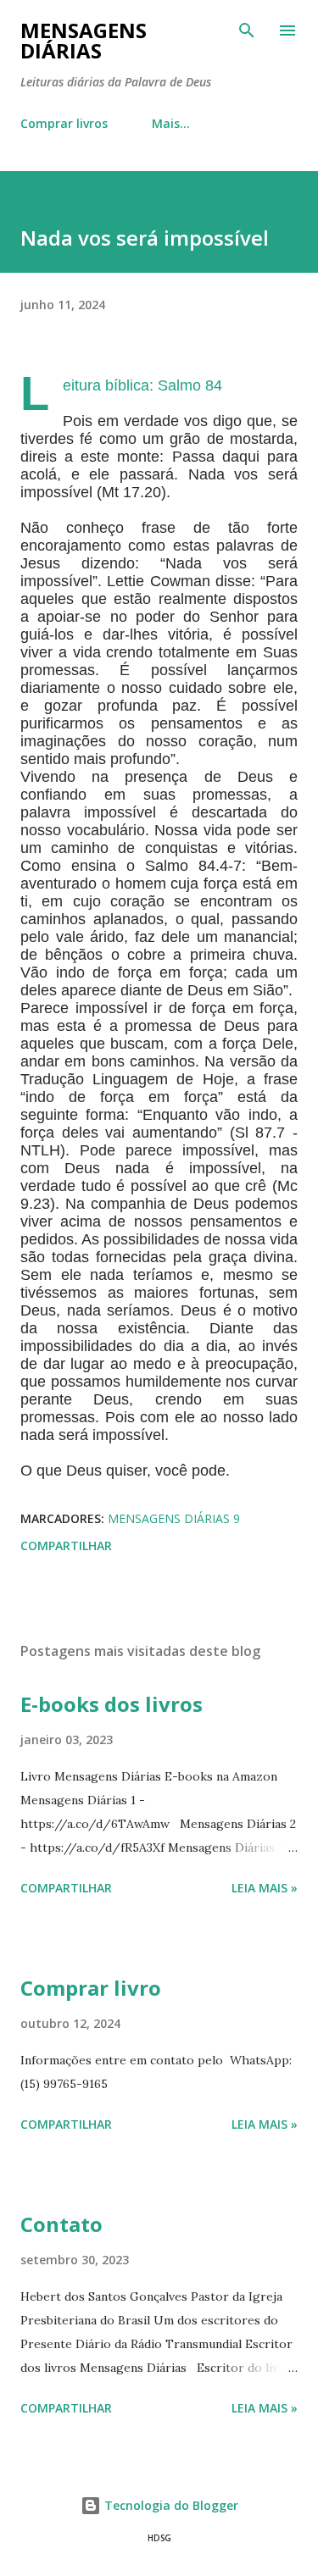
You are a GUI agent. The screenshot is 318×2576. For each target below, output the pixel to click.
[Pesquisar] (247, 30)
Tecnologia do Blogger (170, 2505)
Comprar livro (91, 1988)
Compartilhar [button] (66, 1546)
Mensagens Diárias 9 (174, 1518)
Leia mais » (265, 1888)
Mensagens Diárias (84, 40)
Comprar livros (64, 123)
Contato (61, 2224)
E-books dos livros (112, 1704)
